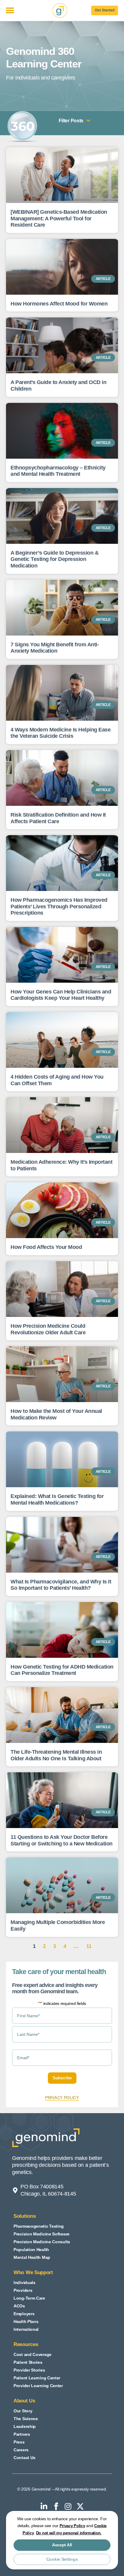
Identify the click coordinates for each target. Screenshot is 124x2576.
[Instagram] (68, 2506)
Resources (26, 2344)
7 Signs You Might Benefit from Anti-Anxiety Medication (55, 648)
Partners (22, 2434)
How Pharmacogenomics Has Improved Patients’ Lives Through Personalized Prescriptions (59, 906)
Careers (21, 2450)
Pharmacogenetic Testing (39, 2226)
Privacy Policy (72, 2526)
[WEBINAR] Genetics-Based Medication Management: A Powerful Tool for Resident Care (59, 218)
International (26, 2329)
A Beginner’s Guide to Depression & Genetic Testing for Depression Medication (54, 559)
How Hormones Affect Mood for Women (59, 304)
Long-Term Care (29, 2298)
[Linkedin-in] (44, 2506)
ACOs (19, 2306)
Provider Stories (29, 2370)
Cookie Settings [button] (62, 2559)
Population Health (31, 2250)
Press (19, 2442)
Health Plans (26, 2321)
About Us (24, 2401)
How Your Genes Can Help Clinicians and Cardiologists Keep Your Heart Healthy (61, 995)
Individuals (25, 2283)
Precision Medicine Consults (42, 2242)
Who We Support (33, 2272)
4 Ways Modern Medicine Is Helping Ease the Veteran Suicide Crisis (60, 733)
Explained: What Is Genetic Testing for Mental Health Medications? (57, 1499)
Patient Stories (28, 2362)
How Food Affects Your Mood (46, 1247)
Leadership (25, 2426)
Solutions (25, 2216)
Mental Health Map (32, 2257)
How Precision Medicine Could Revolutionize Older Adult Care (48, 1329)
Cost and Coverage (33, 2354)
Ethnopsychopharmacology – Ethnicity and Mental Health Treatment (58, 471)
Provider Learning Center (38, 2386)
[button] (10, 11)
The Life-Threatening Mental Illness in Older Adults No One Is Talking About (56, 1755)
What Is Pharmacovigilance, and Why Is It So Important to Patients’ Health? (61, 1585)
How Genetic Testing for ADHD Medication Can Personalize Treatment (62, 1670)
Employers (24, 2314)
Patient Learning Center (37, 2378)
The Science (26, 2419)
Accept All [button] (62, 2545)
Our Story (23, 2411)
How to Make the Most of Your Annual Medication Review (56, 1414)
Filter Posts (71, 121)
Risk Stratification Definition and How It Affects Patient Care (58, 818)
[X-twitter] (80, 2506)
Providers (23, 2290)
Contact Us (25, 2458)
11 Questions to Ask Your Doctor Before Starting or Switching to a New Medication (62, 1840)
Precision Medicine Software (42, 2234)
